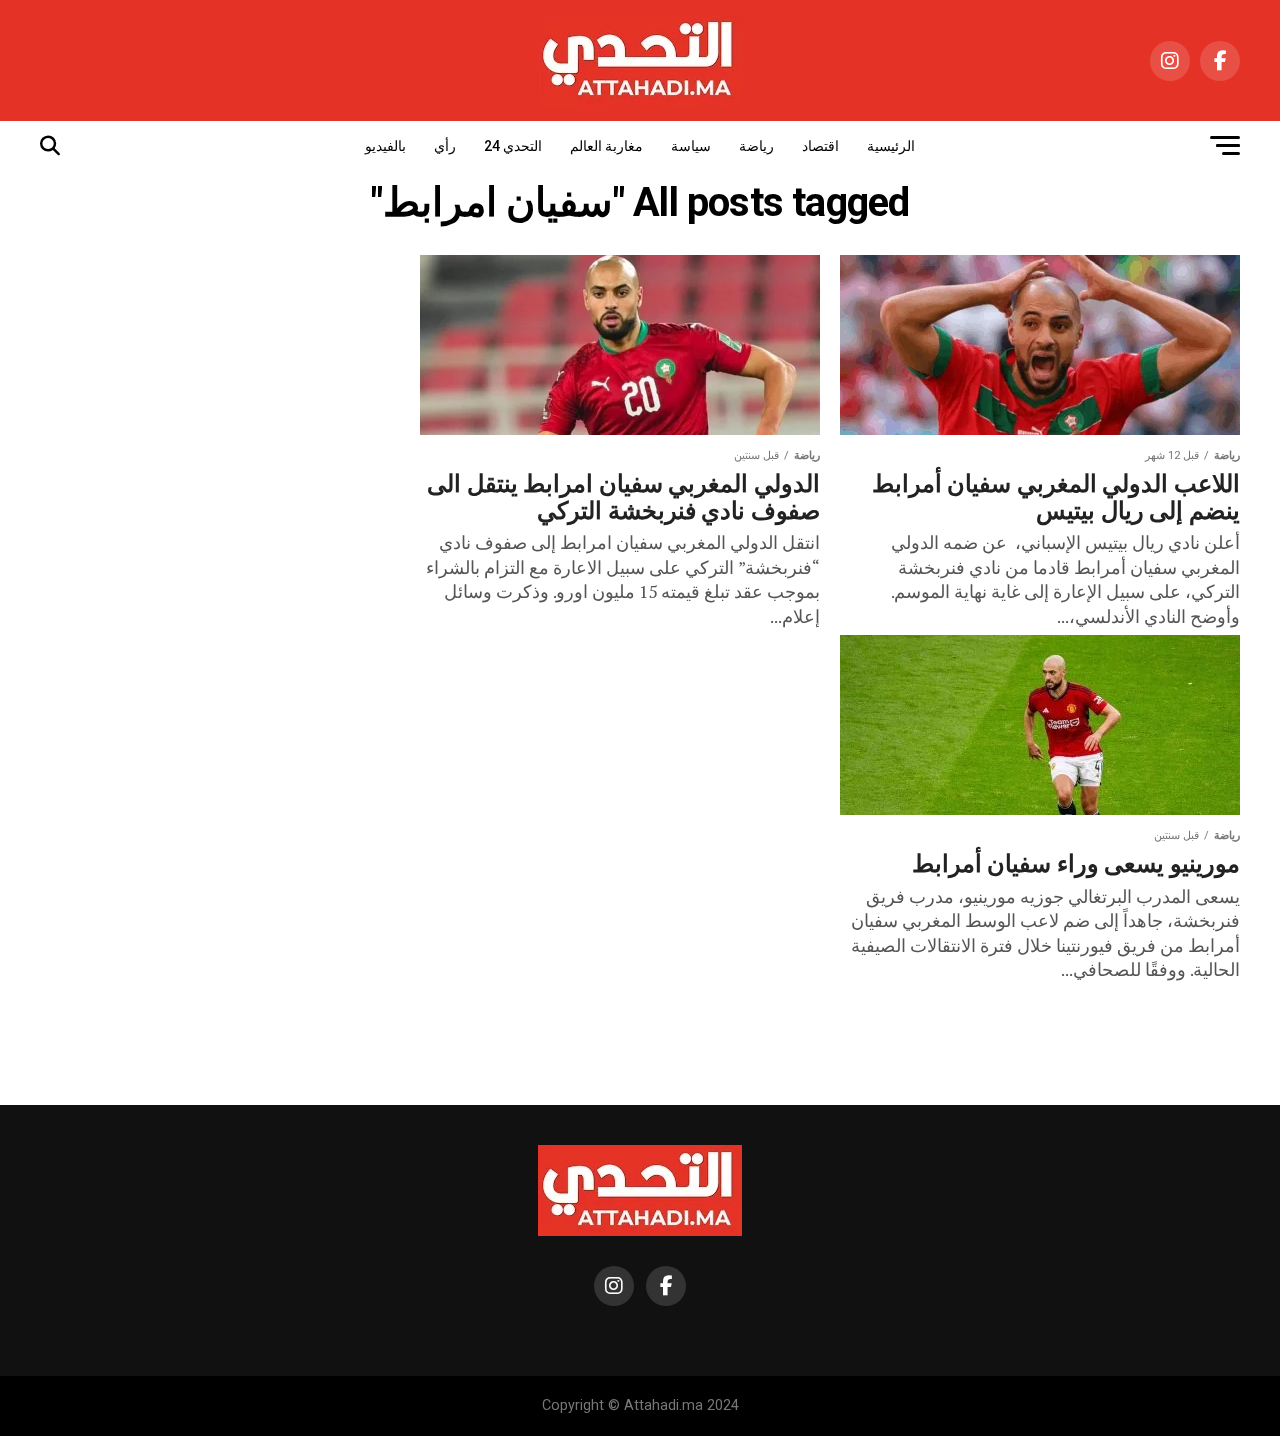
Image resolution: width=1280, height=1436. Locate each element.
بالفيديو (385, 146)
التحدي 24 (513, 146)
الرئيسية (891, 146)
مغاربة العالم (606, 146)
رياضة (756, 146)
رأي (445, 146)
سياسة (691, 146)
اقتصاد (820, 146)
